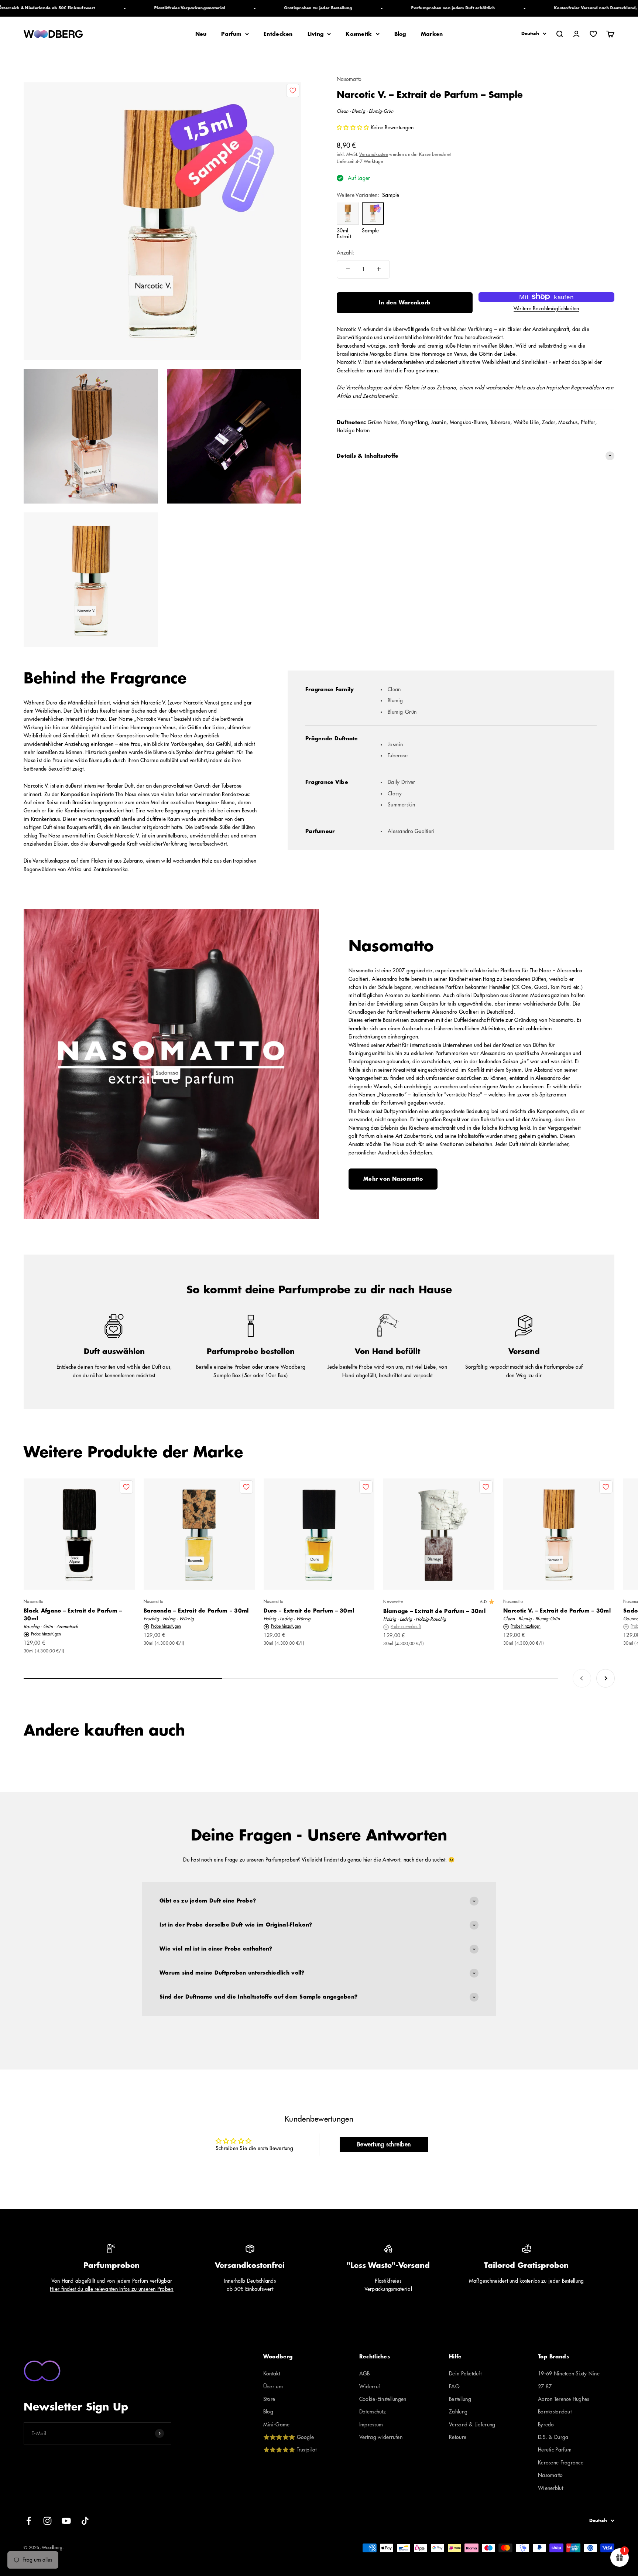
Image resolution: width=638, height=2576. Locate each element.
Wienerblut (550, 2488)
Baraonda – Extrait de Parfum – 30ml (196, 1611)
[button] (354, 127)
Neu (201, 34)
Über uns (273, 2386)
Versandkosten (374, 154)
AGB (365, 2374)
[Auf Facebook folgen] (29, 2521)
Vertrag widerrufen (381, 2437)
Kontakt (272, 2374)
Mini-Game (277, 2425)
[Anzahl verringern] (348, 269)
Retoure (458, 2437)
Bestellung (460, 2399)
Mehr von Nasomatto (393, 1179)
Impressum (371, 2425)
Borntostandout (555, 2412)
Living (316, 34)
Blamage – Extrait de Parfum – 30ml (434, 1611)
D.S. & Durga (553, 2437)
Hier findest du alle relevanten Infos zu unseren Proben (112, 2289)
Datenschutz (373, 2412)
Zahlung (458, 2412)
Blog (400, 34)
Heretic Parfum (555, 2450)
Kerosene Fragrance (561, 2463)
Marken (432, 34)
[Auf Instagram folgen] (47, 2521)
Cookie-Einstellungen (383, 2399)
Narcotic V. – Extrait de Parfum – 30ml (557, 1611)
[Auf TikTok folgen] (85, 2521)
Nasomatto (349, 79)
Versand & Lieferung (472, 2425)
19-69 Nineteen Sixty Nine (569, 2374)
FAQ (454, 2386)
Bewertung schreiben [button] (384, 2145)
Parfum (231, 34)
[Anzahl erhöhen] (379, 269)
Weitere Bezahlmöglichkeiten (546, 308)
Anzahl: (346, 253)
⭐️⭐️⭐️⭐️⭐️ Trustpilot (290, 2450)
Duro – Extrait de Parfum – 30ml (309, 1611)
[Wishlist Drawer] (593, 34)
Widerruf (370, 2386)
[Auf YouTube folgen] (66, 2521)
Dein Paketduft (465, 2374)
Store (269, 2399)
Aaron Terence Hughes (564, 2399)
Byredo (546, 2425)
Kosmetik (359, 34)
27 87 (545, 2386)
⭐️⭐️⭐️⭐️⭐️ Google (289, 2437)
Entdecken (278, 34)
